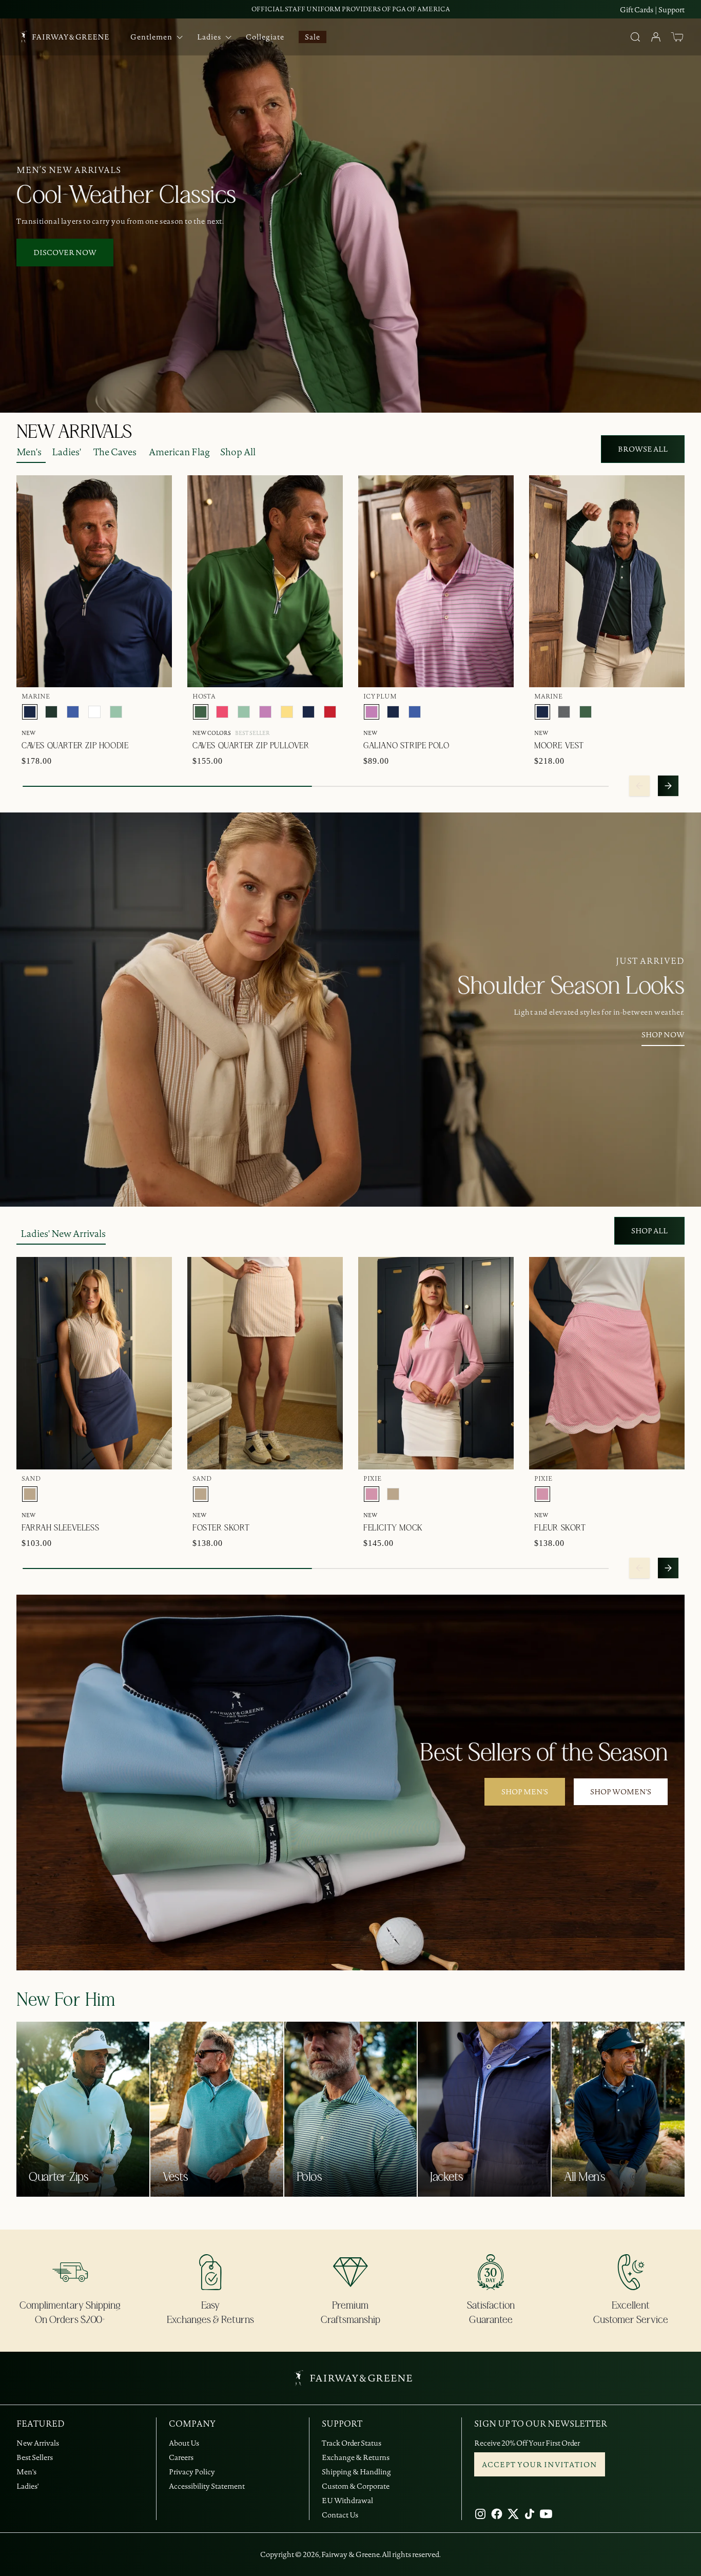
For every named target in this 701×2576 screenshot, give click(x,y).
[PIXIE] (372, 1494)
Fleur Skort (560, 1528)
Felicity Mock (393, 1528)
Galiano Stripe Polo (406, 746)
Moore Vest (559, 746)
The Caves (115, 452)
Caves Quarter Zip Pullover (251, 746)
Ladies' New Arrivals (63, 1234)
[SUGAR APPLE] (116, 712)
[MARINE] (30, 712)
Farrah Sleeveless (60, 1528)
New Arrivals (38, 2443)
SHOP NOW (663, 1035)
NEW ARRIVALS (74, 432)
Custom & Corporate (356, 2486)
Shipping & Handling (356, 2472)
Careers (181, 2457)
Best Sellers (35, 2457)
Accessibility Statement (207, 2486)
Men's (29, 452)
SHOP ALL (649, 1231)
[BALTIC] (73, 712)
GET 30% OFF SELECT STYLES (351, 9)
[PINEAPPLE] (287, 712)
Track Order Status (352, 2443)
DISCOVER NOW (65, 253)
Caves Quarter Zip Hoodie (75, 746)
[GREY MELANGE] (564, 712)
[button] (677, 37)
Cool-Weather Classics (126, 196)
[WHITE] (94, 712)
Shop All (238, 452)
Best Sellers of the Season (544, 1753)
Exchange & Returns (356, 2457)
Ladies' (66, 452)
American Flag (179, 452)
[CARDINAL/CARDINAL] (330, 712)
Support (671, 10)
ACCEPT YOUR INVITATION (540, 2465)
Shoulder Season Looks (571, 986)
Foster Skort (221, 1528)
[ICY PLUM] (265, 712)
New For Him (66, 2000)
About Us (184, 2443)
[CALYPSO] (222, 712)
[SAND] (30, 1494)
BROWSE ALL (643, 449)
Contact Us (340, 2515)
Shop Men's (525, 1792)
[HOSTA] (201, 712)
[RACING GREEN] (51, 712)
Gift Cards (637, 10)
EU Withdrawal (347, 2501)
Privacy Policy (192, 2472)
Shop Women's (621, 1792)
